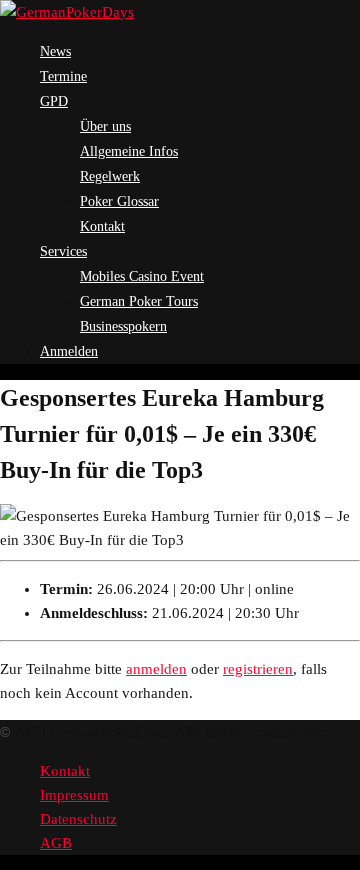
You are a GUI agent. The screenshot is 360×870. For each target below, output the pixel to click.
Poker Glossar (119, 201)
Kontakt (102, 226)
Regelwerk (110, 176)
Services (63, 251)
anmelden (156, 669)
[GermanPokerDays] (67, 12)
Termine (63, 76)
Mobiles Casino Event (142, 276)
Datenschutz (78, 819)
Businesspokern (123, 326)
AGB (56, 843)
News (55, 51)
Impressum (74, 795)
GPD (54, 101)
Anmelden (69, 351)
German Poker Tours (139, 301)
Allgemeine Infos (129, 151)
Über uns (105, 126)
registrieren (258, 669)
